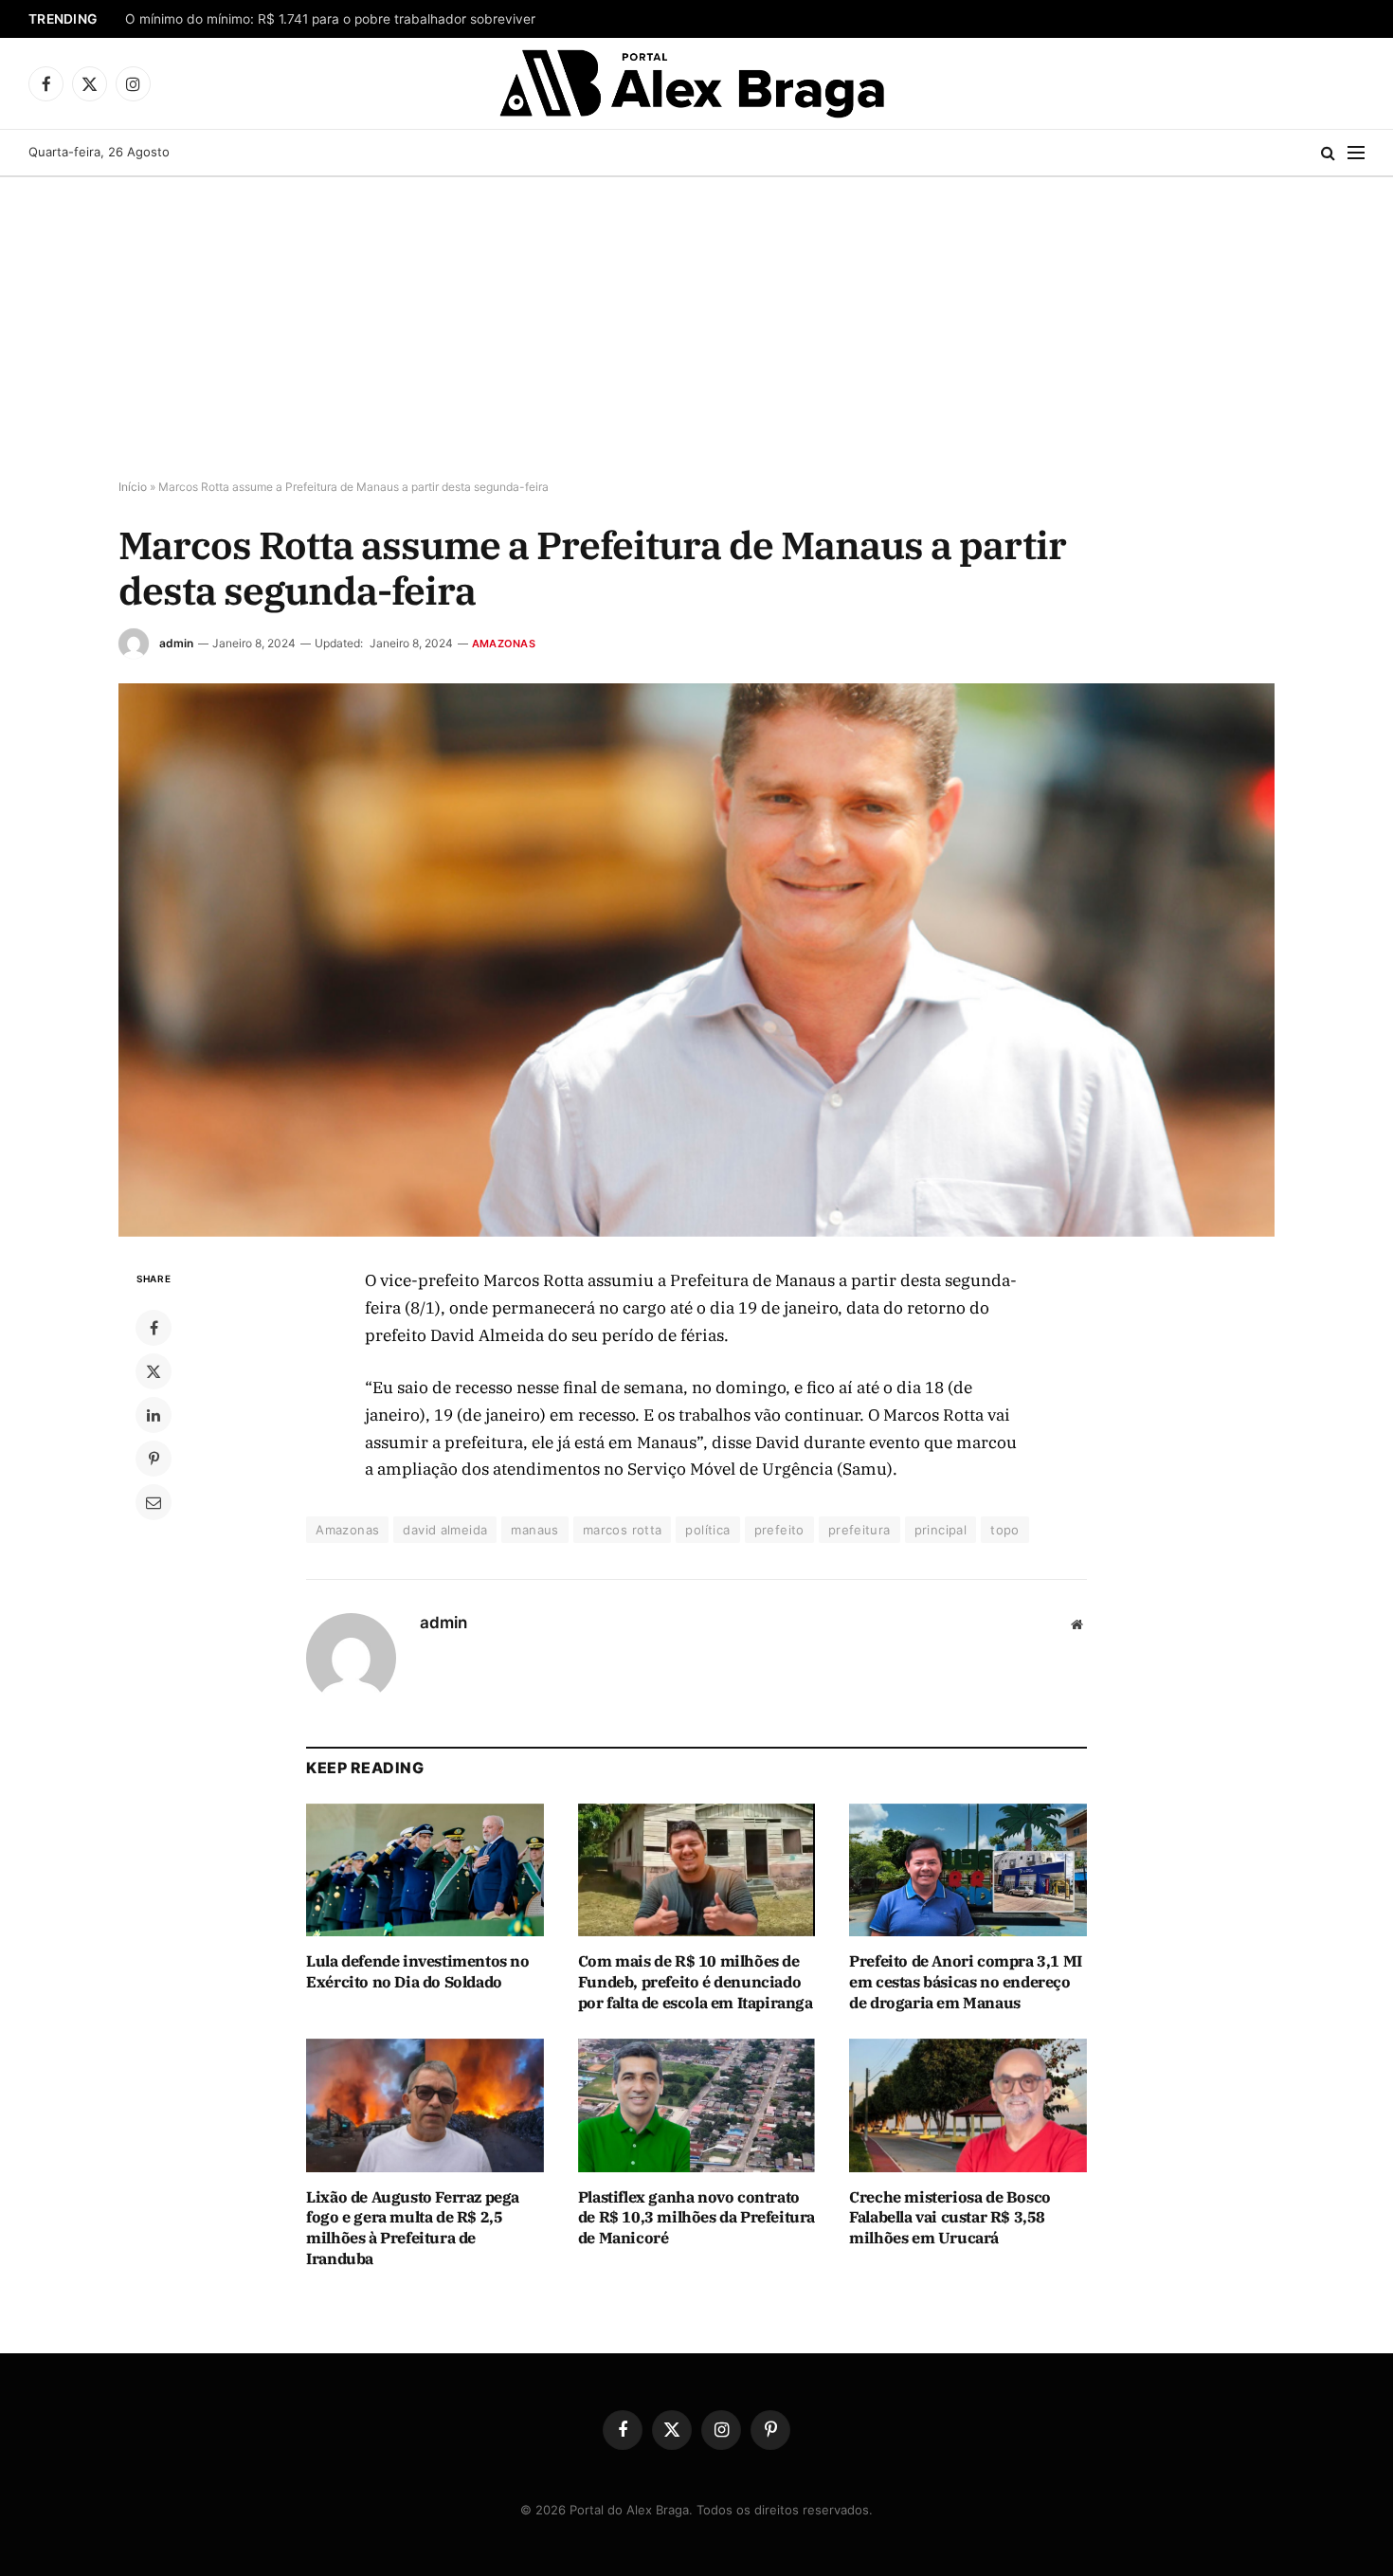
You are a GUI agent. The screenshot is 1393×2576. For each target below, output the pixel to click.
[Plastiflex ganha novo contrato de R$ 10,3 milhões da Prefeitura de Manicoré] (697, 2105)
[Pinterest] (154, 1459)
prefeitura (859, 1530)
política (707, 1530)
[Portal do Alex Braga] (697, 83)
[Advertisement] (696, 329)
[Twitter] (154, 1371)
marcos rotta (623, 1530)
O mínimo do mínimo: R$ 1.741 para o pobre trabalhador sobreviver (330, 19)
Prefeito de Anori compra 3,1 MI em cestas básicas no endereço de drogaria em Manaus (966, 1982)
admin (176, 643)
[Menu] (1356, 153)
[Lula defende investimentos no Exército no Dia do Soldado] (425, 1870)
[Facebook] (154, 1328)
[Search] (1328, 153)
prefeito (779, 1530)
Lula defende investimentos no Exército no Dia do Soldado (417, 1971)
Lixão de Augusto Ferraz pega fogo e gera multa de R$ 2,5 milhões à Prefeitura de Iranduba (413, 2228)
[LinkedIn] (154, 1415)
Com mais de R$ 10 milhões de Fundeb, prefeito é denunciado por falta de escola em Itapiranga (696, 1982)
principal (941, 1530)
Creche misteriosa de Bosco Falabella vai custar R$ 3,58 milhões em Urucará (950, 2218)
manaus (534, 1530)
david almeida (445, 1530)
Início (133, 487)
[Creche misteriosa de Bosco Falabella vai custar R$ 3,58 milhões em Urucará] (968, 2105)
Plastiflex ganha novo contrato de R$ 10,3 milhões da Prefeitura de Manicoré (696, 2218)
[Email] (154, 1502)
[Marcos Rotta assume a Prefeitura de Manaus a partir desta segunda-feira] (696, 960)
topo (1005, 1530)
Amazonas (504, 644)
